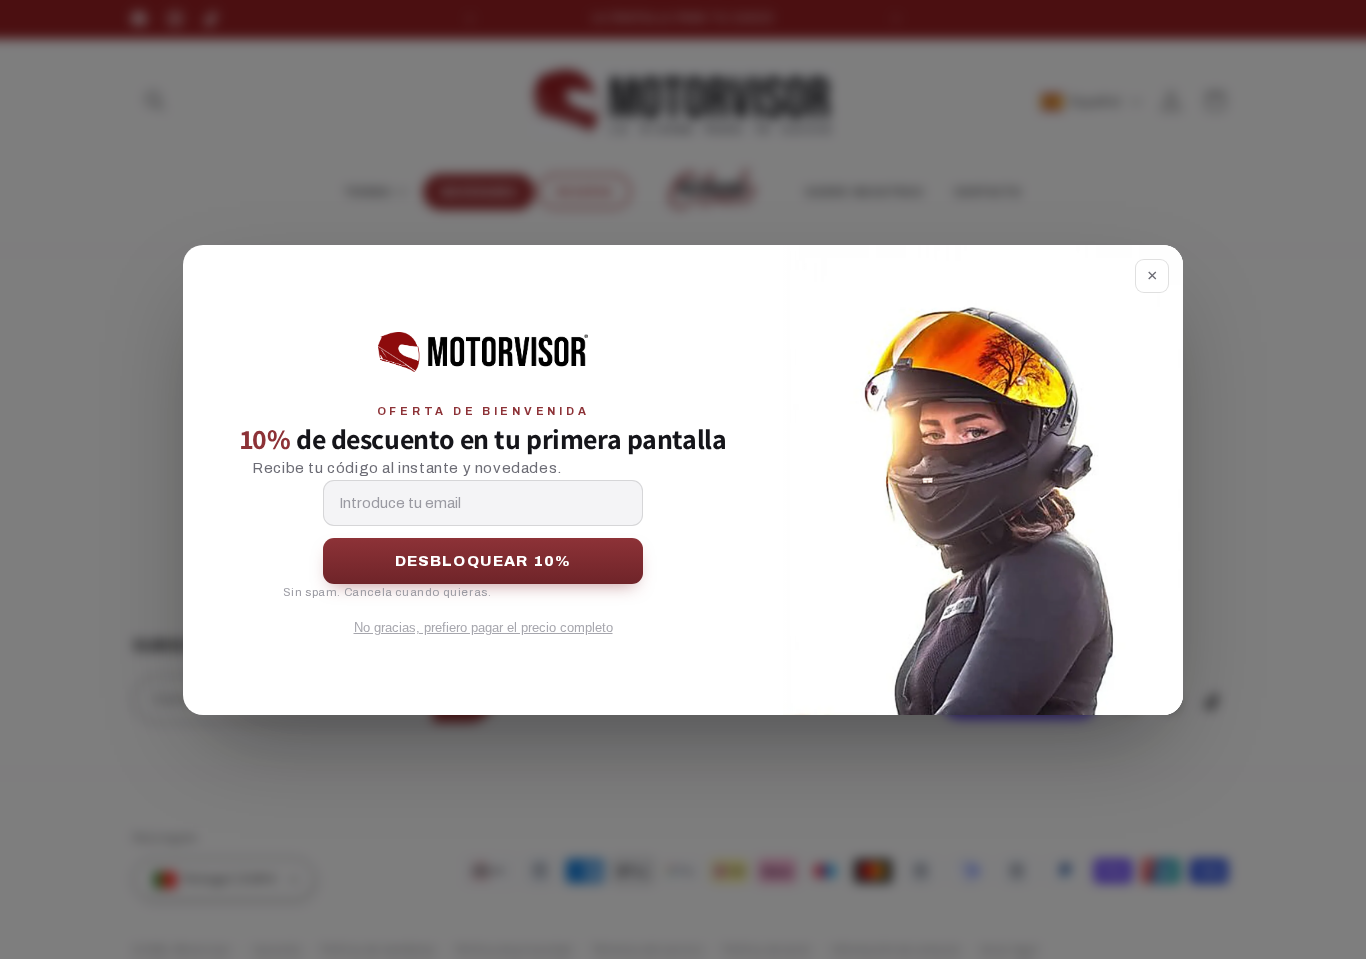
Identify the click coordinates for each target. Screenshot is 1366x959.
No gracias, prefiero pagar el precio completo (483, 627)
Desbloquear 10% (483, 561)
